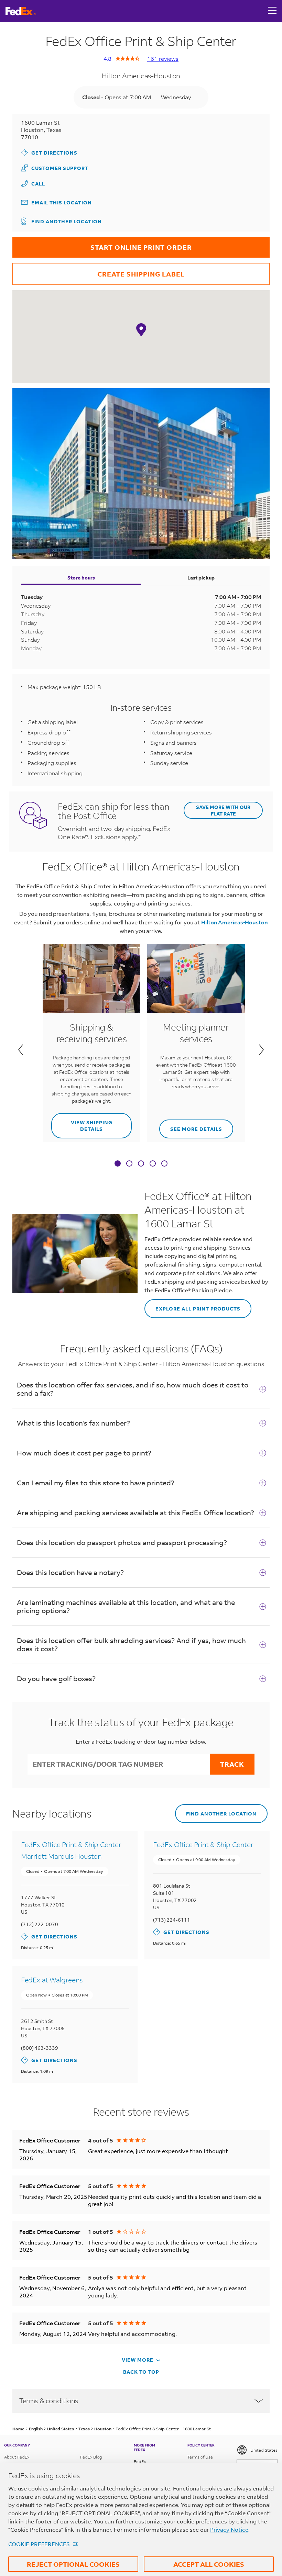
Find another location (67, 221)
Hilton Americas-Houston (235, 922)
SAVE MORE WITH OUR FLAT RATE (223, 810)
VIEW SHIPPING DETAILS (82, 1123)
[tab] (118, 1164)
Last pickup (201, 578)
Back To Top (141, 2372)
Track (232, 1764)
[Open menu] (272, 11)
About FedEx (17, 2457)
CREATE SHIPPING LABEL (99, 271)
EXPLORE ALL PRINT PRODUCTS (192, 1306)
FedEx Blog (91, 2457)
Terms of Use (200, 2457)
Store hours (81, 578)
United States (264, 2450)
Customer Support (55, 168)
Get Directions (49, 152)
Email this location (62, 203)
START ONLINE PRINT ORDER (102, 244)
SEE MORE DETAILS (191, 1126)
